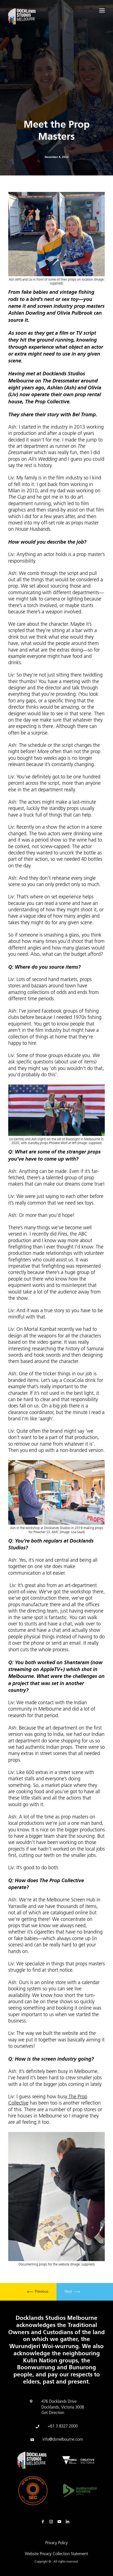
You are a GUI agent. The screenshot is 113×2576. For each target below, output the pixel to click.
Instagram (52, 2522)
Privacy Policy (56, 2543)
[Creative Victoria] (78, 2460)
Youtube (61, 2522)
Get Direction (53, 2413)
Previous (41, 2292)
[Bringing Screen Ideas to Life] (22, 17)
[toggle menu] (102, 10)
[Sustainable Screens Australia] (80, 2490)
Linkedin (69, 2522)
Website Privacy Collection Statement (56, 2554)
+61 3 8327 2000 (63, 2426)
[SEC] (33, 2491)
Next (69, 2292)
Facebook (44, 2522)
